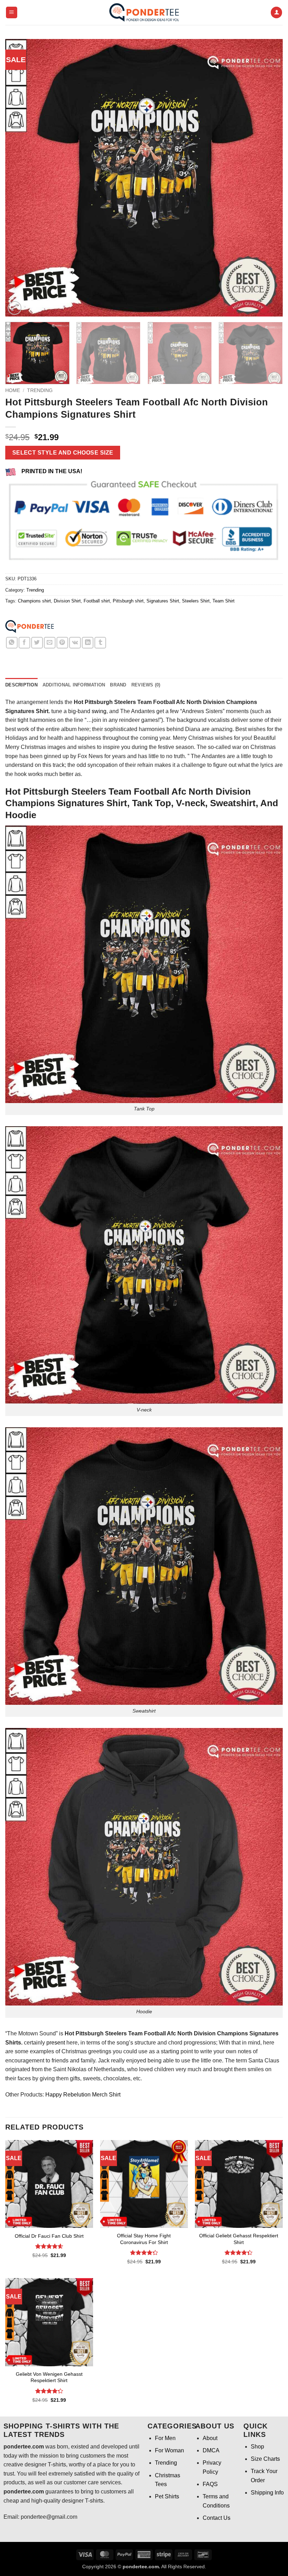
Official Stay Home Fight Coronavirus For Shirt (144, 2239)
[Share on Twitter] (37, 643)
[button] (12, 12)
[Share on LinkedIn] (88, 643)
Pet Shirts (167, 2496)
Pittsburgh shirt (128, 601)
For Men (165, 2438)
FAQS (210, 2484)
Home (13, 390)
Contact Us (217, 2518)
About (210, 2438)
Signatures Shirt (163, 601)
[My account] (276, 12)
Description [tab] (21, 685)
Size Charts (265, 2459)
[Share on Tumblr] (100, 643)
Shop (257, 2447)
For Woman (169, 2450)
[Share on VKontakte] (75, 643)
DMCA (211, 2450)
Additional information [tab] (74, 685)
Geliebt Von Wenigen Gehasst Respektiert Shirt (49, 2377)
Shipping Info (267, 2493)
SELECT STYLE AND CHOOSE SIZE (63, 453)
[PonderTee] (30, 627)
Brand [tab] (118, 685)
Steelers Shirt (196, 601)
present (56, 2043)
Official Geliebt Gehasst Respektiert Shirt (239, 2239)
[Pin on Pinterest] (62, 643)
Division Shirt (67, 601)
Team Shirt (224, 601)
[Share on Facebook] (24, 643)
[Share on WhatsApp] (12, 643)
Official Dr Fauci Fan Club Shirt (49, 2236)
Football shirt (97, 601)
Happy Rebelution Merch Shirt (83, 2095)
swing (99, 711)
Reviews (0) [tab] (146, 685)
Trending (40, 390)
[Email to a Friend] (50, 643)
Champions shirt (34, 601)
